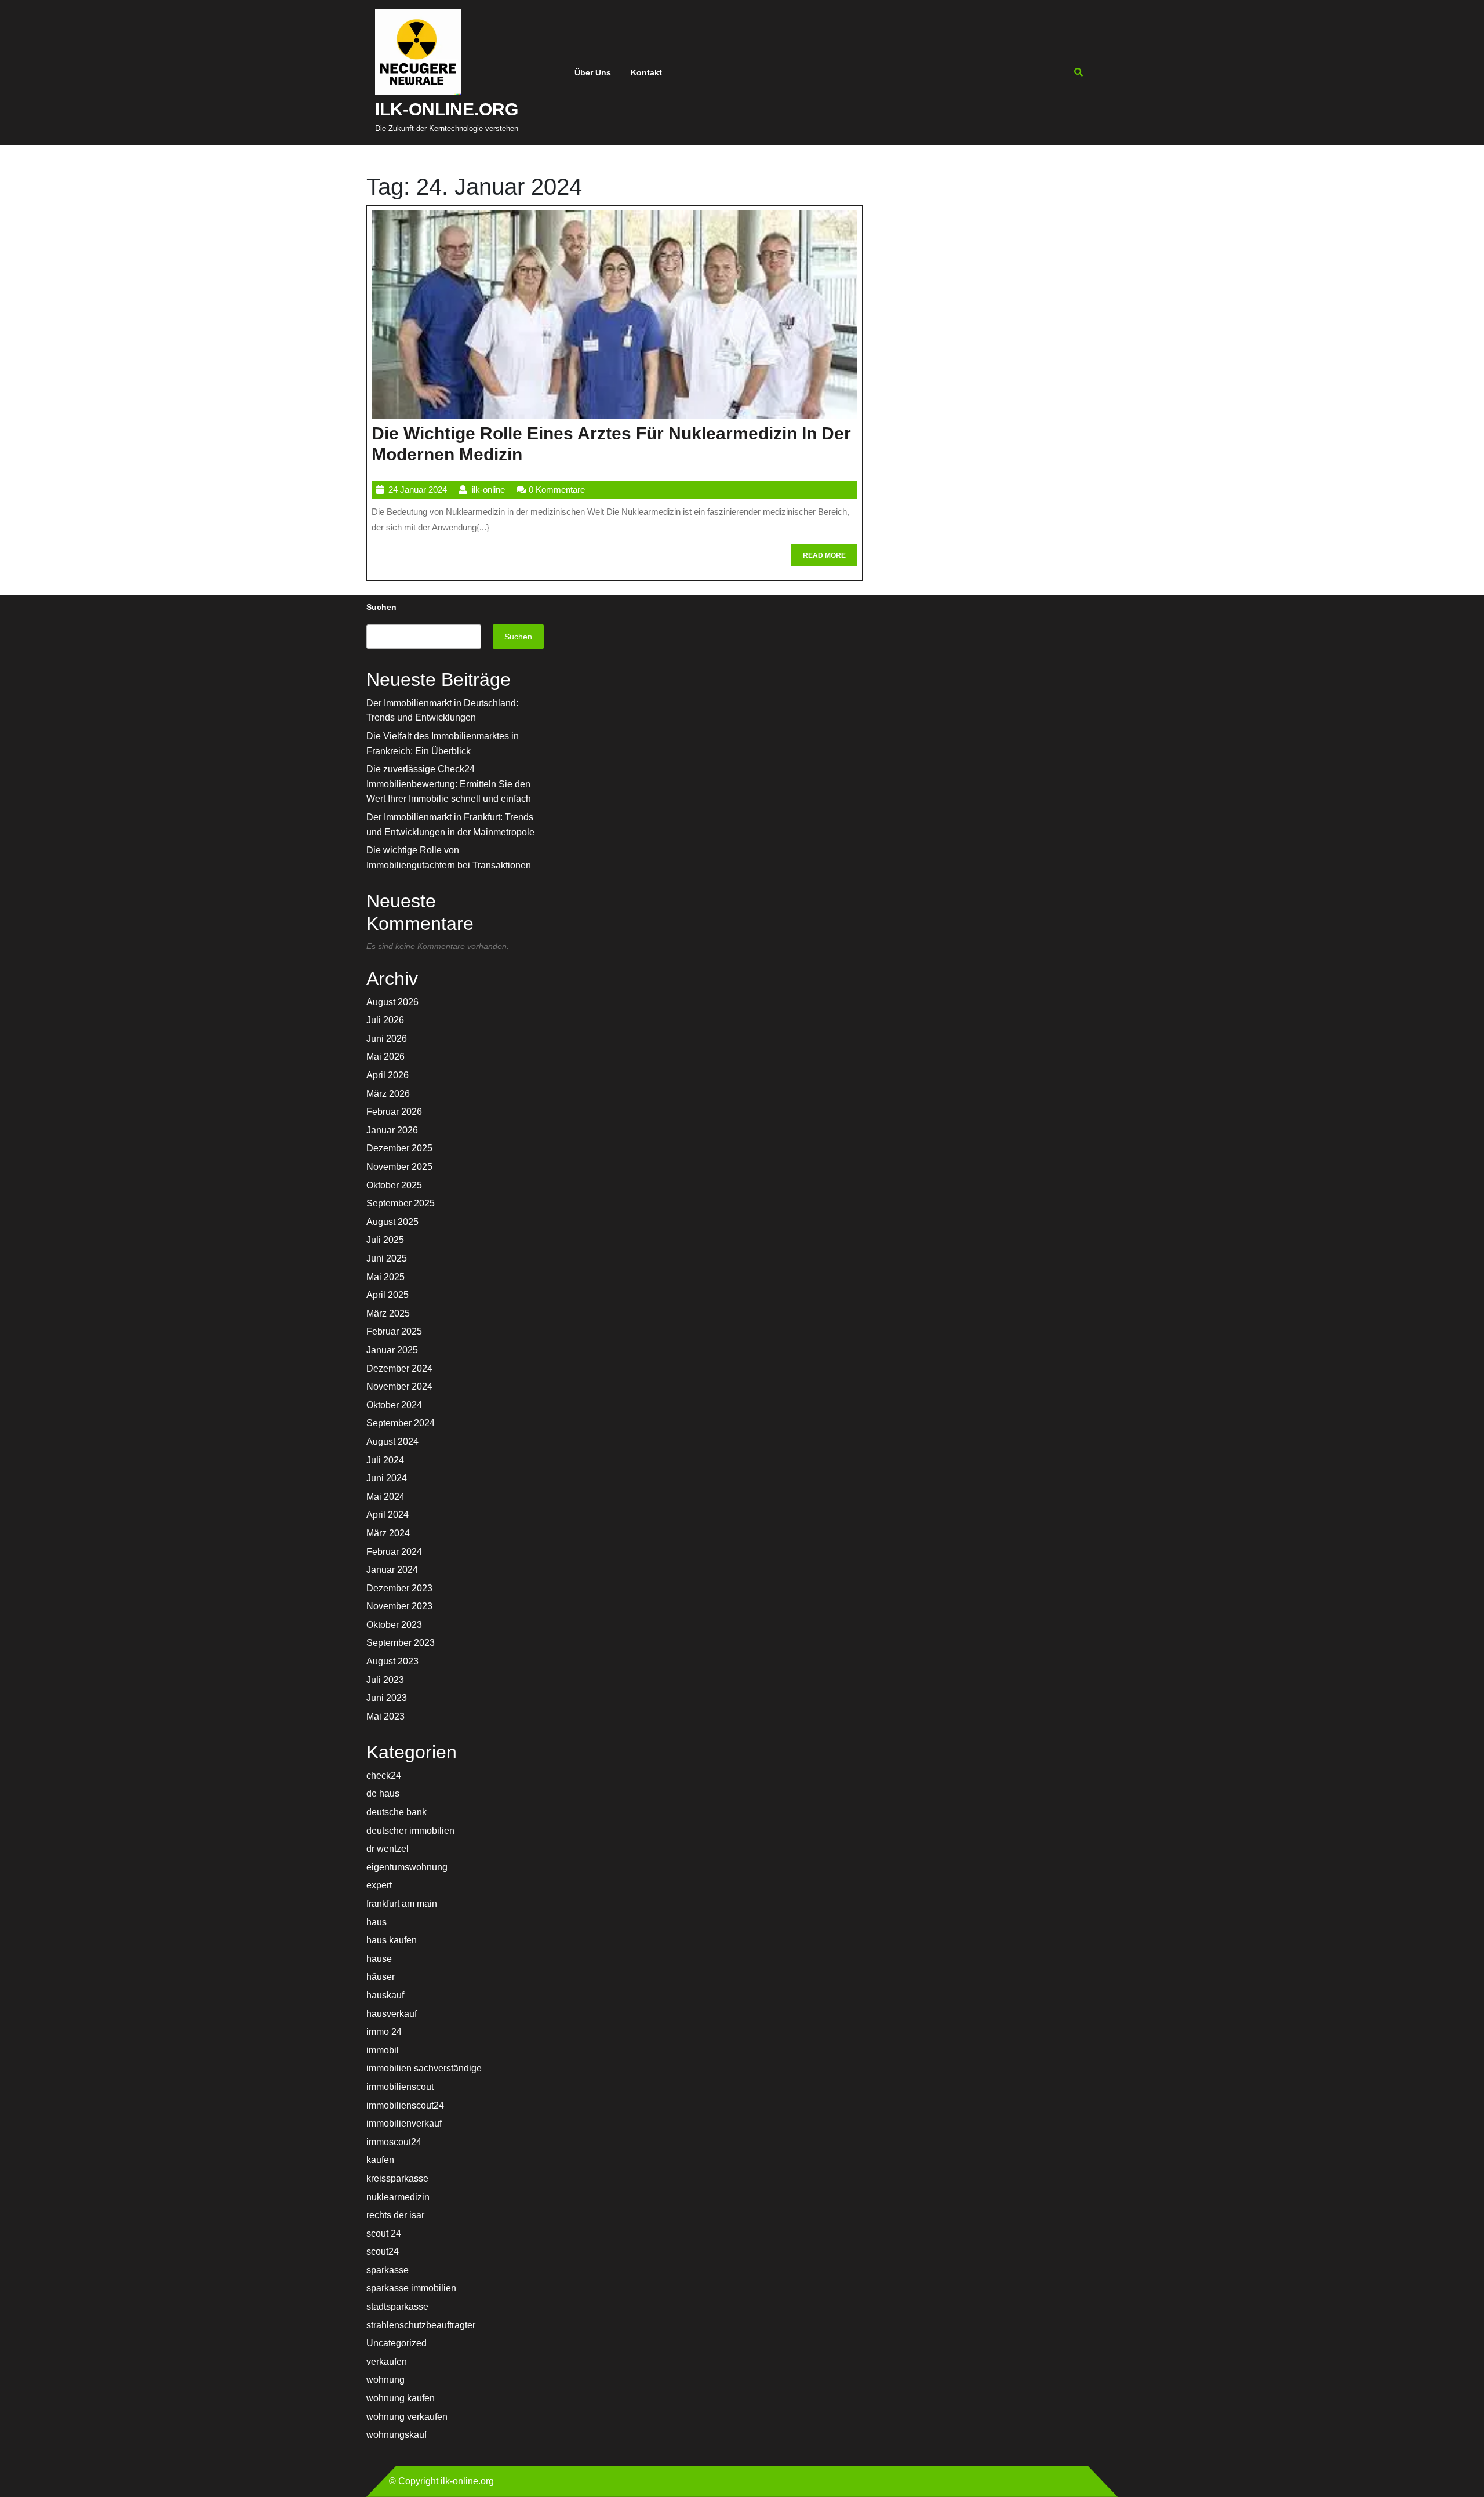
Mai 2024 (385, 1497)
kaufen (380, 2160)
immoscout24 (394, 2142)
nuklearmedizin (398, 2197)
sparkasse (388, 2270)
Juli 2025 (385, 1240)
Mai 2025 (385, 1277)
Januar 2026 (392, 1130)
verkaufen (387, 2362)
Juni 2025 (387, 1258)
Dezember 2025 (399, 1148)
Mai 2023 (385, 1716)
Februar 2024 (394, 1552)
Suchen (381, 607)
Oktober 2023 (394, 1625)
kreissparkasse (397, 2178)
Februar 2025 (394, 1331)
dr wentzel (388, 1849)
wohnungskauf (397, 2435)
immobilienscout (400, 2087)
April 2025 (388, 1295)
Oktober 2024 (394, 1405)
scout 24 (384, 2234)
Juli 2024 (385, 1460)
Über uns (593, 72)
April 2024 (388, 1515)
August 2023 (392, 1661)
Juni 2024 (387, 1478)
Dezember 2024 (399, 1369)
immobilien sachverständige (424, 2068)
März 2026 (388, 1094)
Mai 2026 (385, 1057)
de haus (383, 1793)
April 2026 (388, 1075)
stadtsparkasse (397, 2307)
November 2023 (399, 1606)
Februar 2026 (394, 1112)
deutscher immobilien (410, 1831)
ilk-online (488, 490)
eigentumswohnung (407, 1867)
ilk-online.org (447, 109)
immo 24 (384, 2032)
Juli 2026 (385, 1020)
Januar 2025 (392, 1350)
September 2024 (401, 1423)
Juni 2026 (387, 1039)
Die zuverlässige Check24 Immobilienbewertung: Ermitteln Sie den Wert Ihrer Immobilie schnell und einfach (449, 784)
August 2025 (392, 1222)
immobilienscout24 (405, 2105)
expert (379, 1885)
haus (377, 1922)
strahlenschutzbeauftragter (421, 2325)
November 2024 (399, 1386)
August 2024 (392, 1442)
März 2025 (388, 1313)
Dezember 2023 (399, 1588)
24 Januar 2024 (418, 490)
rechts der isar (395, 2215)
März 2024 (388, 1533)
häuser (381, 1977)
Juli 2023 (385, 1680)
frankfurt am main (402, 1904)
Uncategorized (397, 2343)
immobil (383, 2050)
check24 (384, 1775)
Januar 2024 (392, 1570)
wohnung (385, 2380)
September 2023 (401, 1643)
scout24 (383, 2251)
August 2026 (392, 1002)
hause (379, 1959)
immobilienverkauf (404, 2123)
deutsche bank (397, 1812)
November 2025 (399, 1167)
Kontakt (646, 72)
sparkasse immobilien (411, 2288)
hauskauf (385, 1995)
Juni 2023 (387, 1698)
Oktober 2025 (394, 1185)
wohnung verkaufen (407, 2417)
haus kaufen (392, 1940)
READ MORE (830, 559)
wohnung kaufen (401, 2398)
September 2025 (401, 1203)
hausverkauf (392, 2014)
